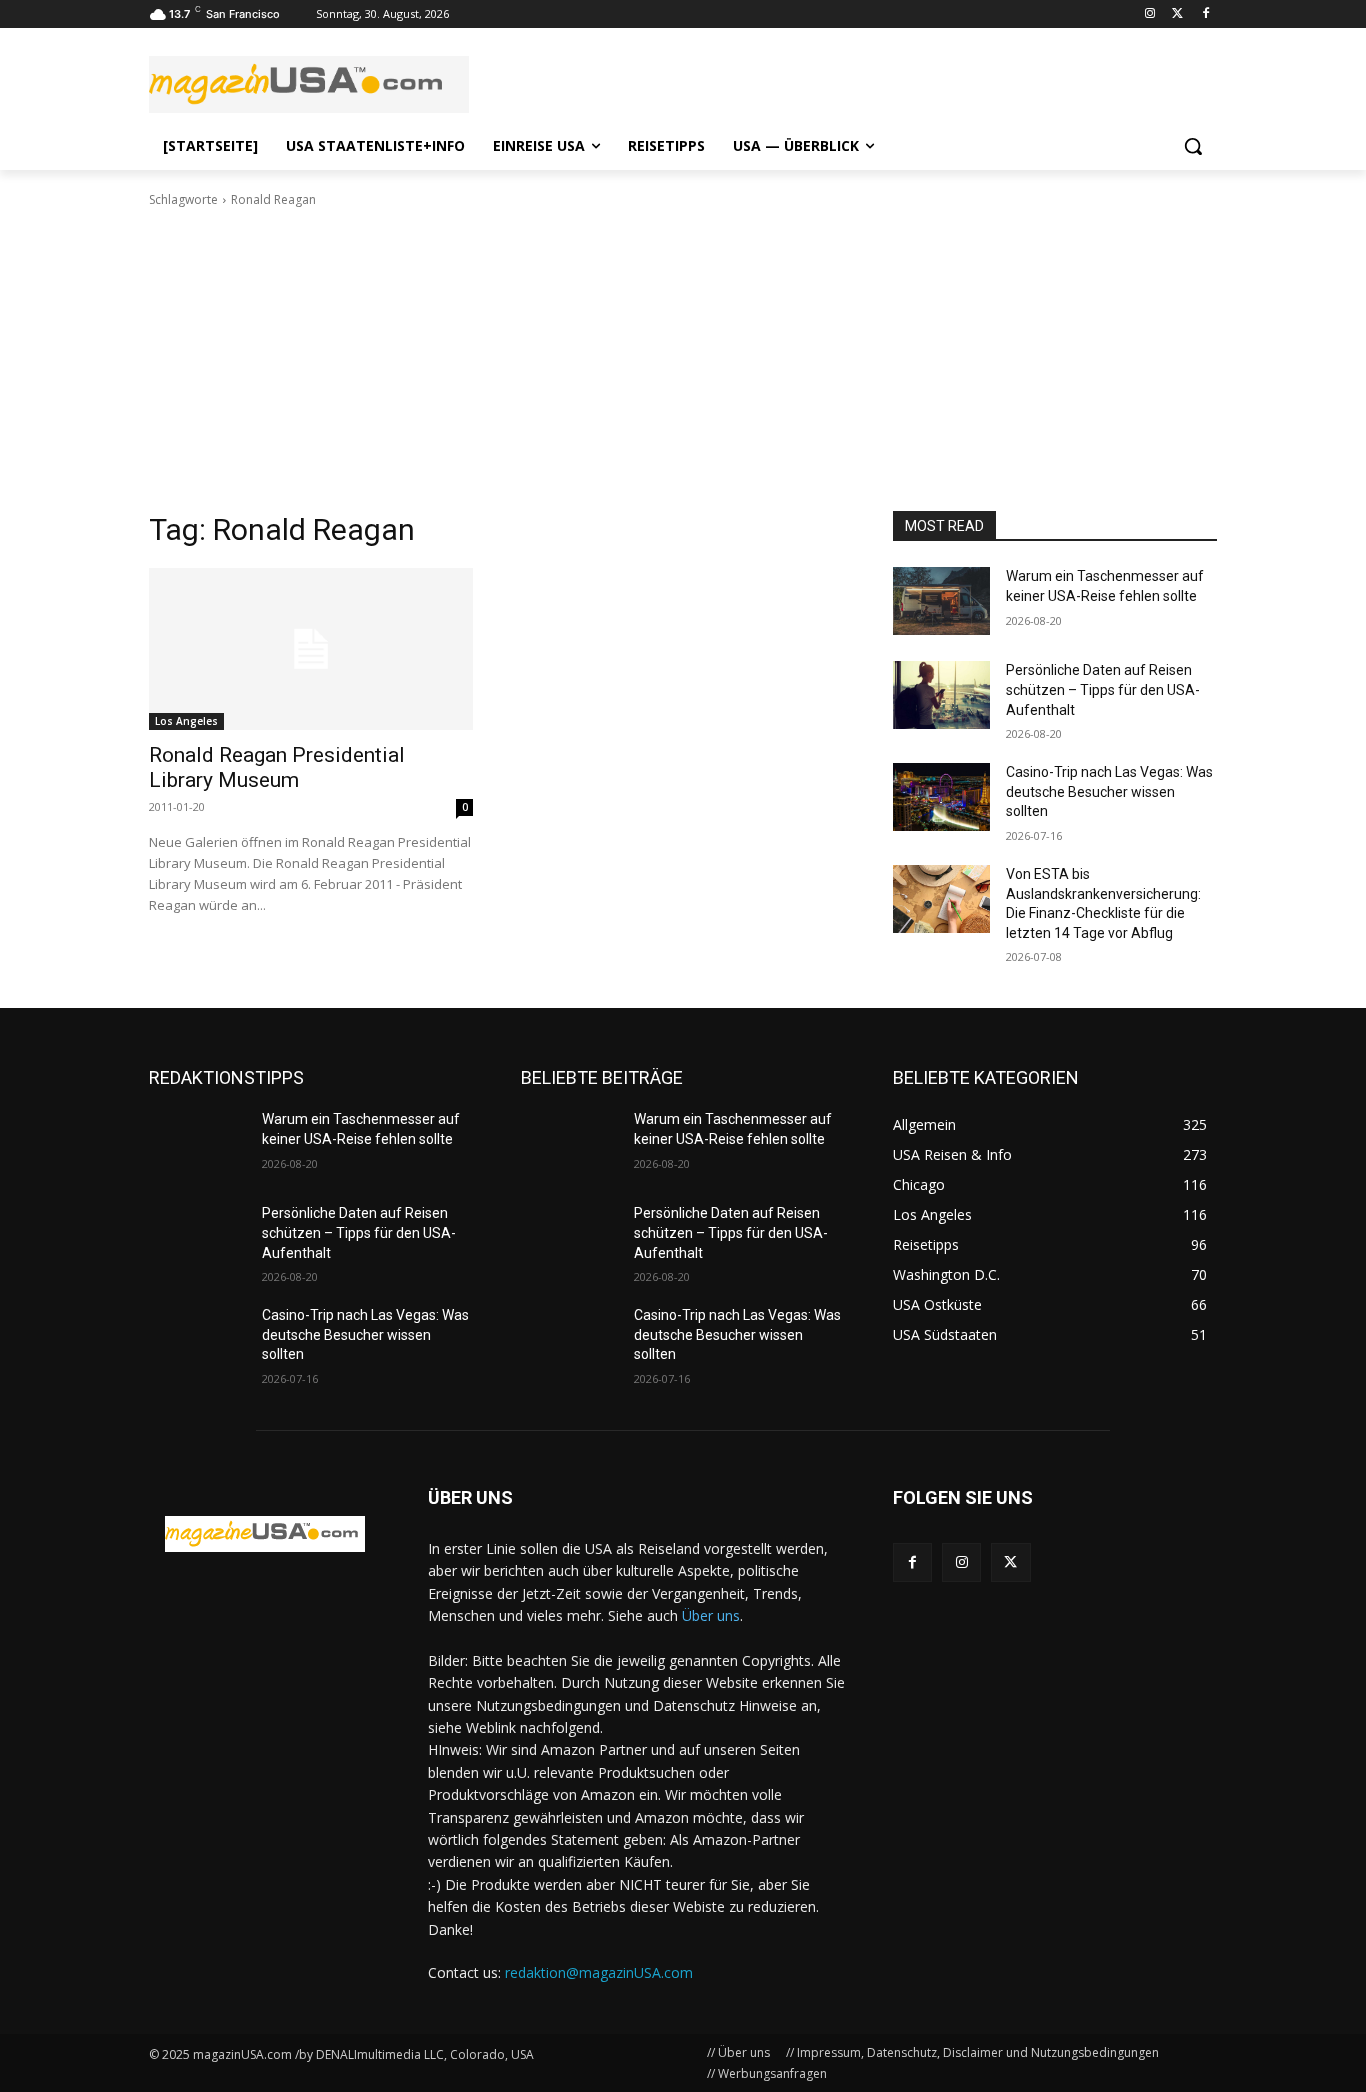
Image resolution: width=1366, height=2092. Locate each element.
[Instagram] (1150, 14)
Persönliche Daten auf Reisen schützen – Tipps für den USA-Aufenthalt (1103, 689)
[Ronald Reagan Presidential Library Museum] (311, 649)
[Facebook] (1205, 14)
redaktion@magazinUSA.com (599, 1972)
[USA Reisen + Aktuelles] (264, 1534)
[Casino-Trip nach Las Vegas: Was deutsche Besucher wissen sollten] (941, 797)
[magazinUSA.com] (309, 84)
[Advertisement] (683, 360)
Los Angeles (186, 721)
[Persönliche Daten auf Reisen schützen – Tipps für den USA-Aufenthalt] (941, 695)
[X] (1010, 1562)
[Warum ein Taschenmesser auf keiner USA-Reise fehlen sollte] (941, 601)
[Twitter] (1177, 14)
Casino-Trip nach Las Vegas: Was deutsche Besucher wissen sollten (1109, 791)
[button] (1193, 146)
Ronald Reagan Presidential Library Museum (277, 767)
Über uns (711, 1615)
